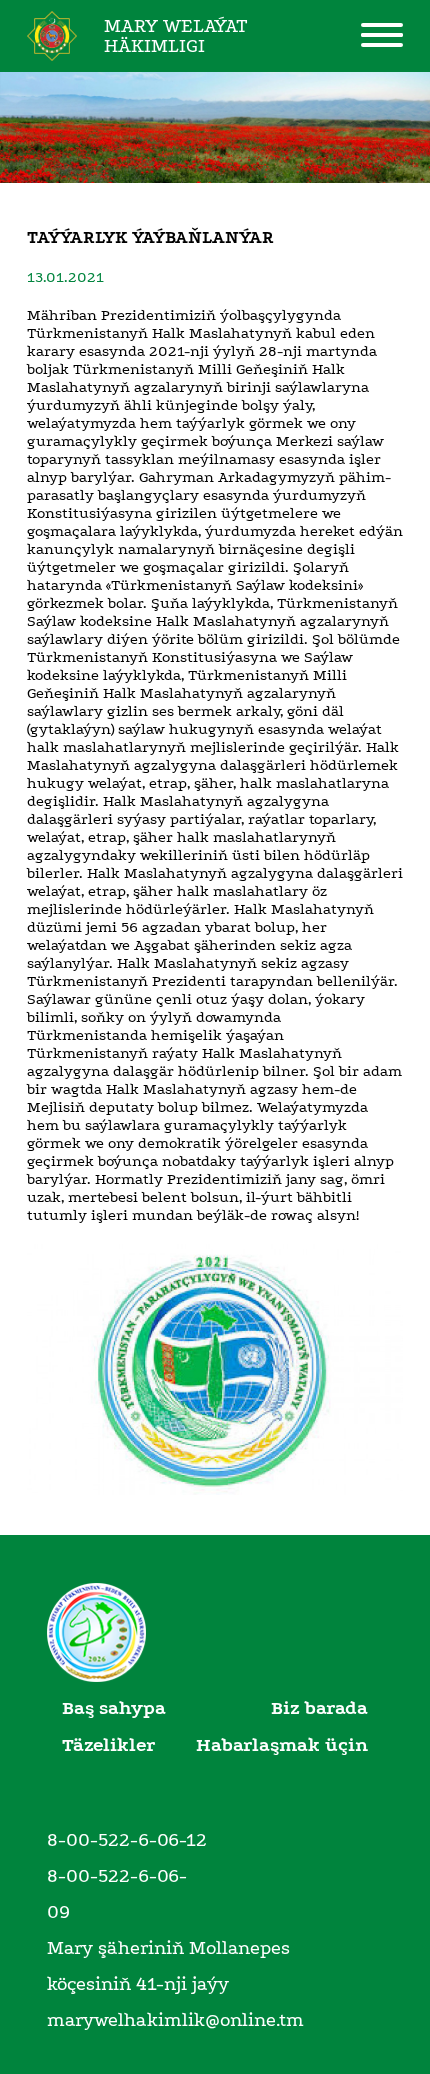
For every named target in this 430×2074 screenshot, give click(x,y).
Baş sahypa (114, 1708)
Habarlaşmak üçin (282, 1745)
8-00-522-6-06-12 (127, 1840)
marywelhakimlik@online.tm (175, 2020)
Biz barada (319, 1708)
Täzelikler (108, 1745)
